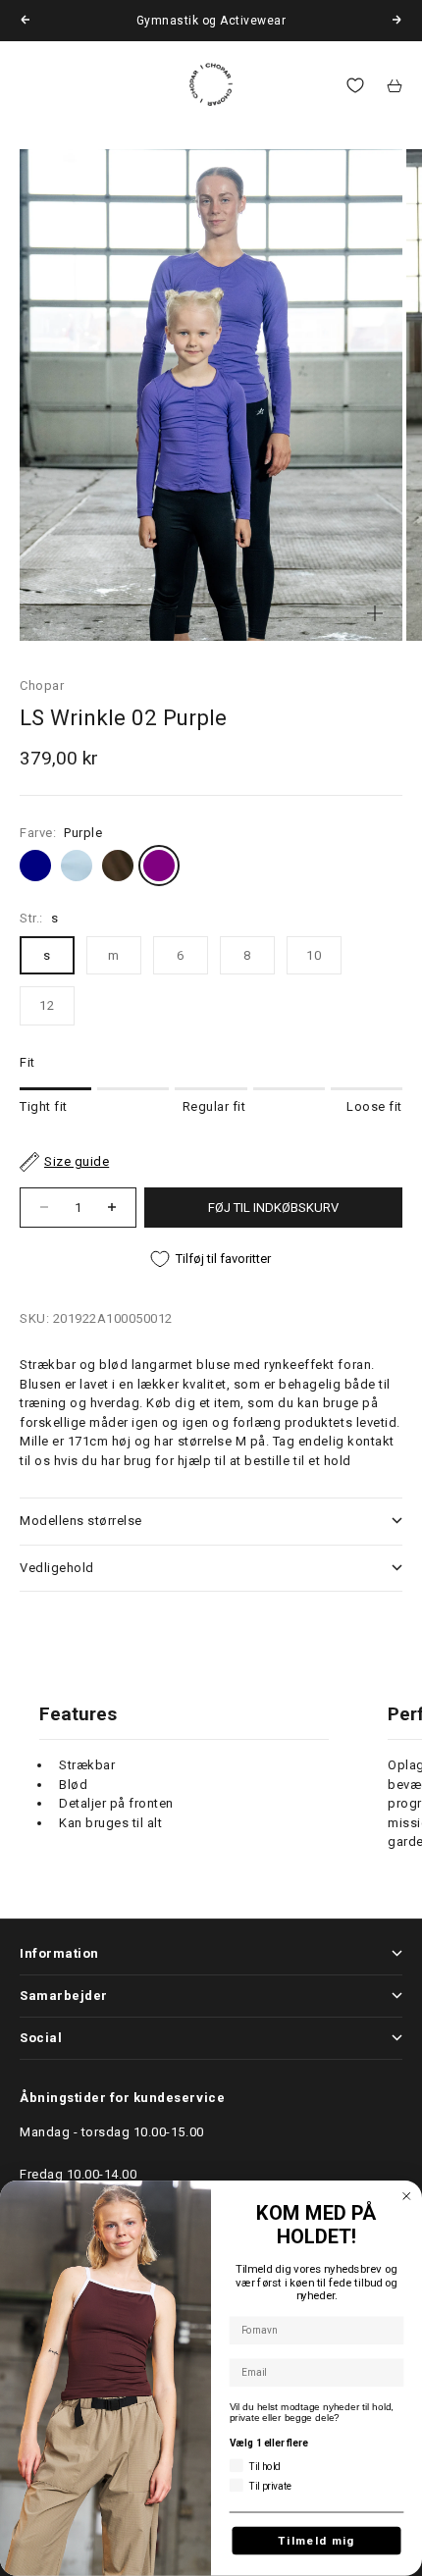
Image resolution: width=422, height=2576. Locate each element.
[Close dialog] (407, 2197)
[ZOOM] (375, 613)
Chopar (42, 685)
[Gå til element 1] (184, 616)
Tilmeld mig (316, 2541)
